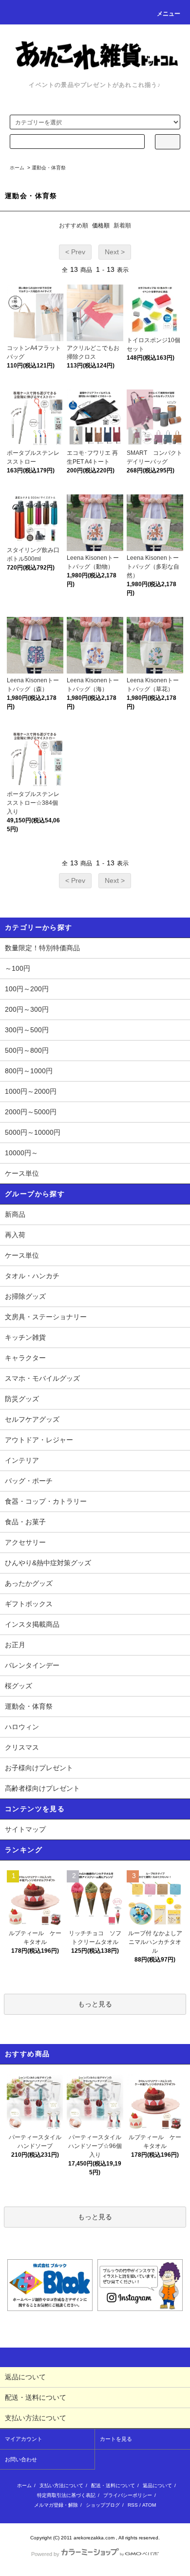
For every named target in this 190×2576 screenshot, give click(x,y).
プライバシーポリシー (128, 2495)
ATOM (149, 2505)
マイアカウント (24, 2439)
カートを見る (116, 2439)
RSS (133, 2505)
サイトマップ (25, 1829)
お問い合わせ (21, 2459)
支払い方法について (61, 2485)
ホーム (17, 168)
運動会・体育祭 (49, 168)
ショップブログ (103, 2505)
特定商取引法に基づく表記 (66, 2495)
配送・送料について (113, 2485)
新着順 (122, 225)
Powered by (45, 2554)
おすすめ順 (74, 225)
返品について (157, 2485)
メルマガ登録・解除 (56, 2505)
